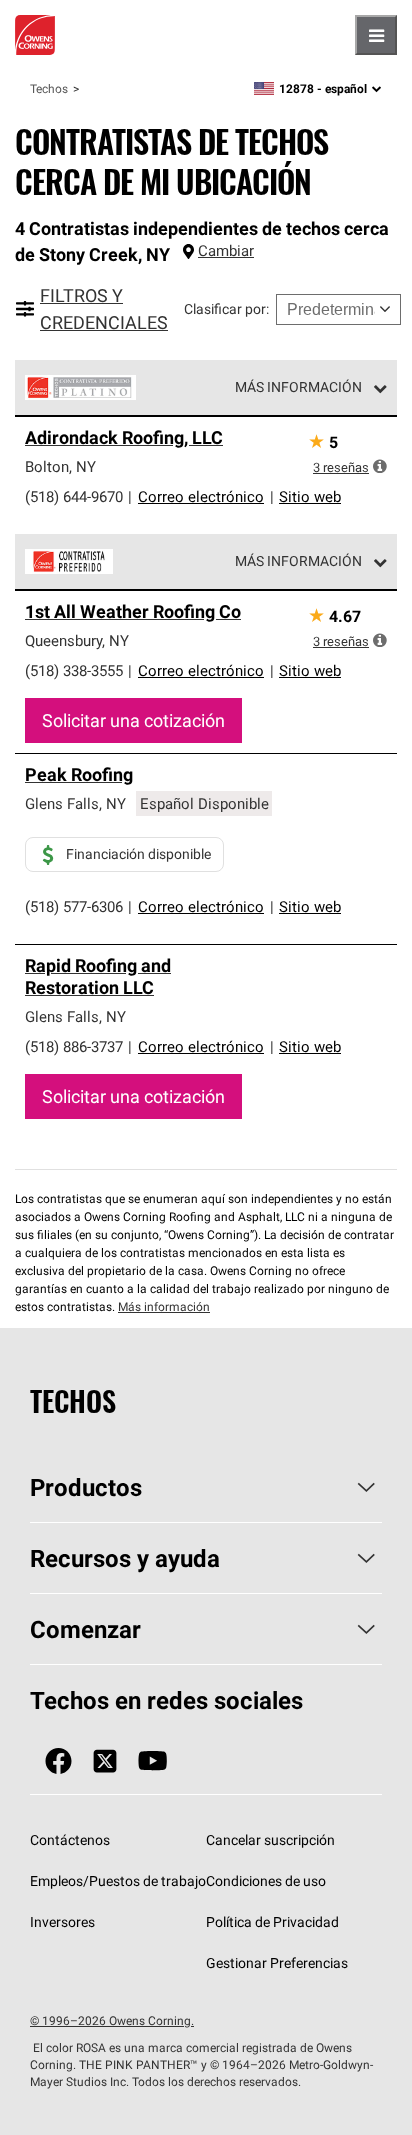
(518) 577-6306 (74, 906)
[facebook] (58, 1761)
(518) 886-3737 (74, 1046)
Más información (298, 387)
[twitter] (105, 1761)
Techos (49, 88)
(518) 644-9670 (74, 496)
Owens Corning (35, 35)
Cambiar (226, 250)
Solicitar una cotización (133, 720)
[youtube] (152, 1761)
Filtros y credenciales (104, 309)
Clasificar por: (226, 309)
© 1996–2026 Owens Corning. (112, 2020)
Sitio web (310, 496)
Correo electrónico (201, 496)
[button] (380, 466)
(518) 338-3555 (74, 670)
